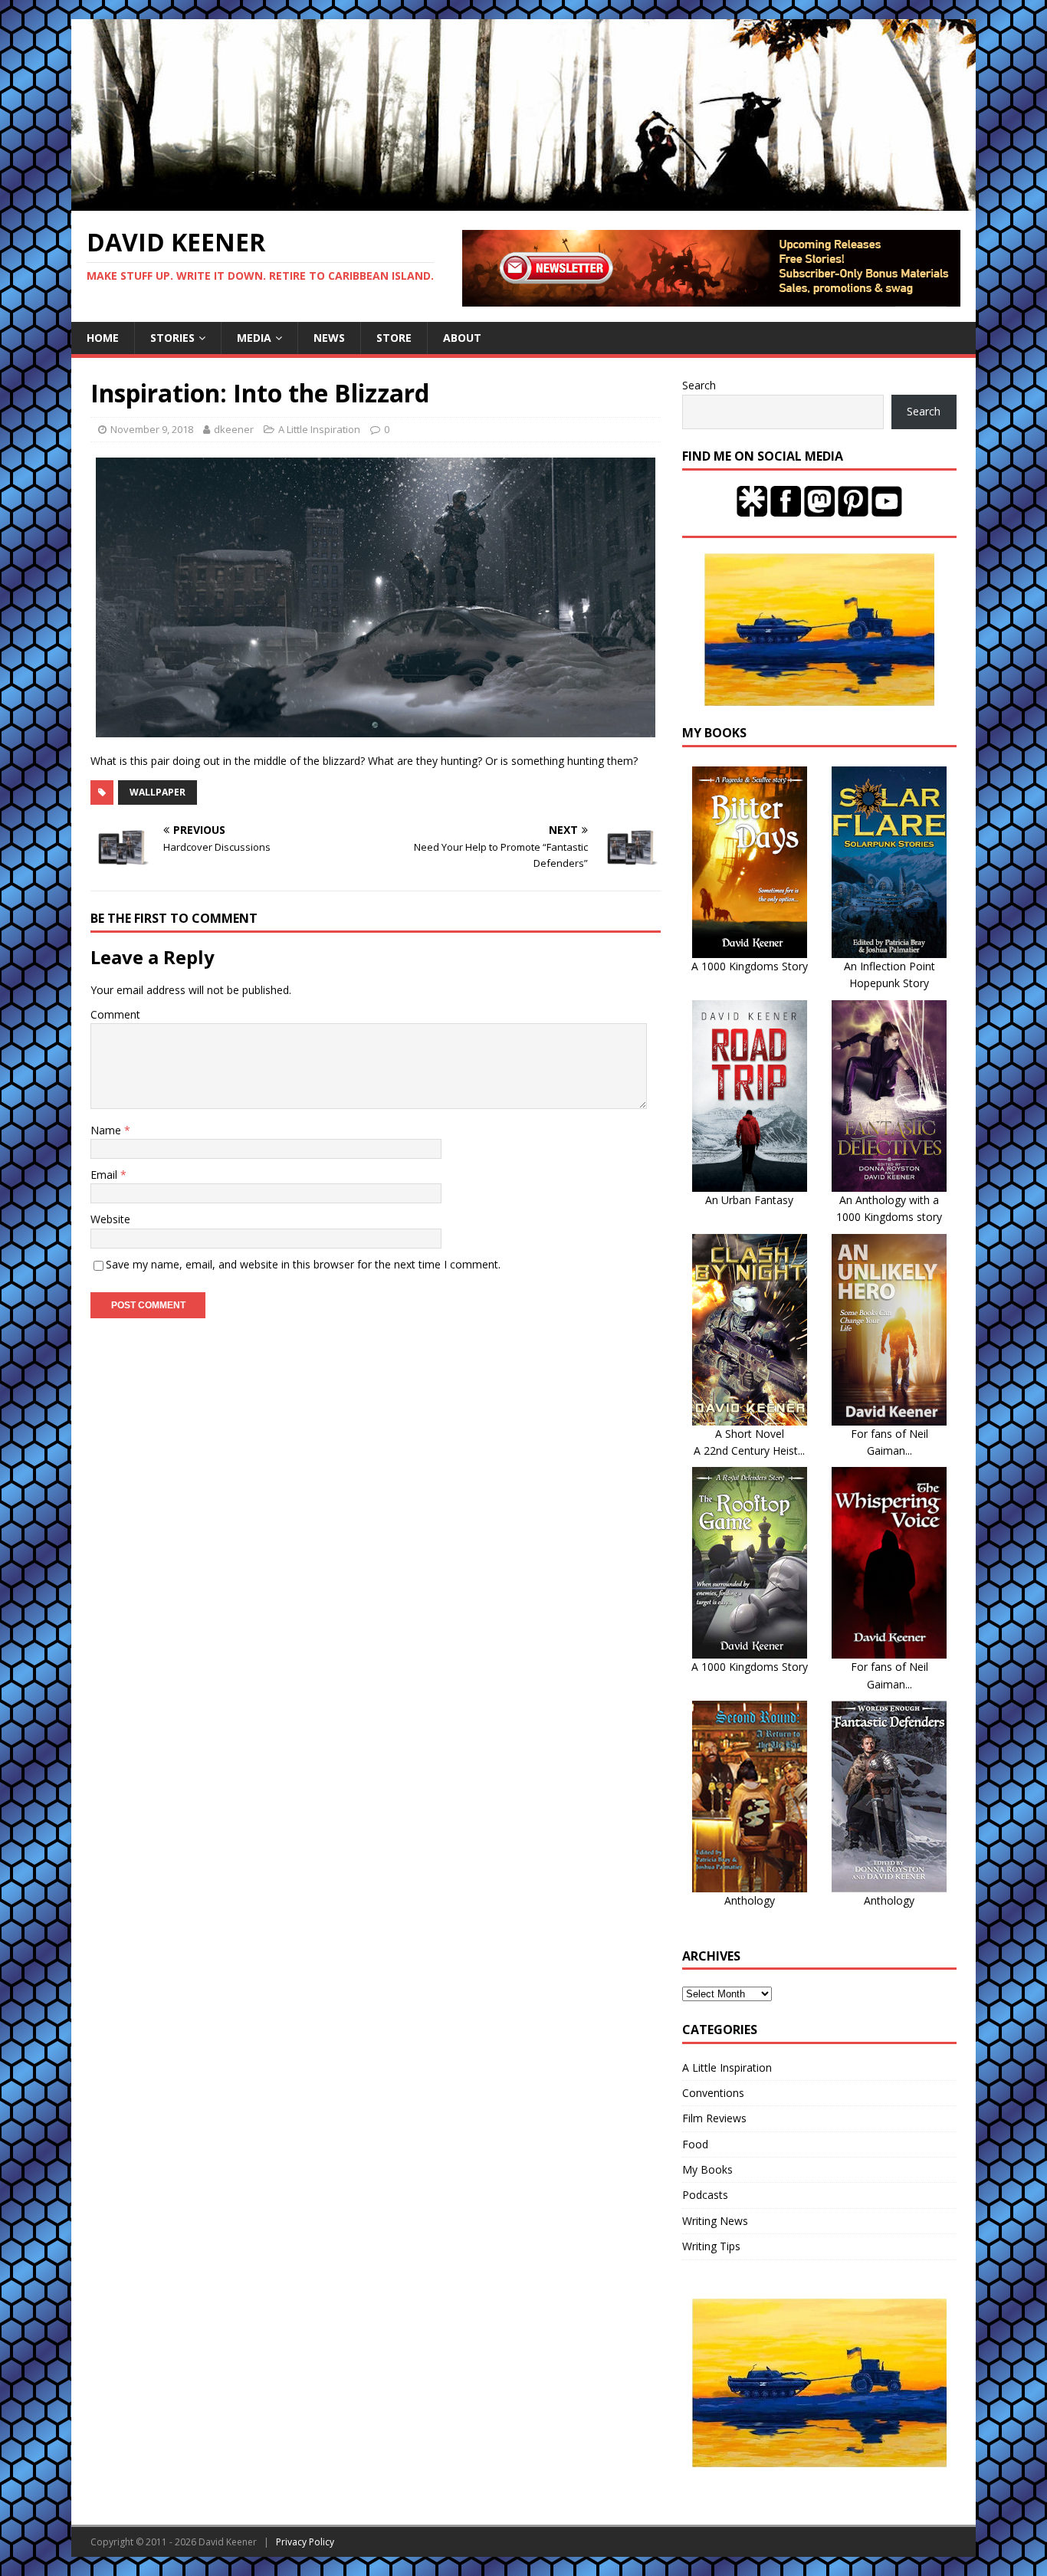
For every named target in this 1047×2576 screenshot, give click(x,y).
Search (699, 385)
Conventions (713, 2093)
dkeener (234, 429)
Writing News (715, 2221)
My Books (707, 2169)
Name (107, 1130)
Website (110, 1219)
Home (103, 338)
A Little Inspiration (319, 429)
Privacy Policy (305, 2542)
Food (695, 2144)
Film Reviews (714, 2118)
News (329, 338)
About (462, 338)
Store (394, 338)
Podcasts (705, 2195)
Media (254, 338)
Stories (172, 338)
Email (105, 1175)
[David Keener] (523, 202)
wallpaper (158, 792)
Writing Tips (711, 2246)
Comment (115, 1014)
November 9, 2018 (152, 429)
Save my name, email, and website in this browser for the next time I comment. (303, 1264)
